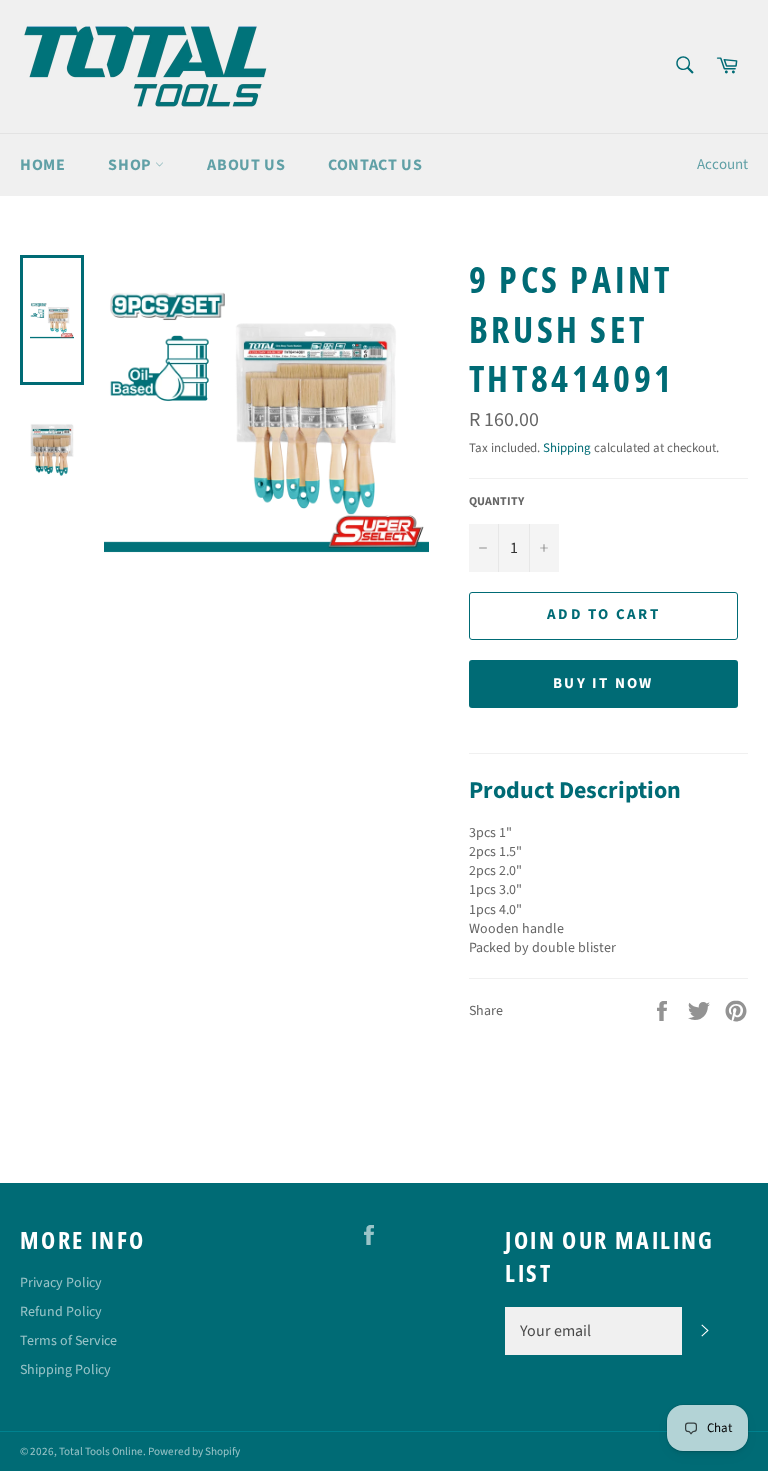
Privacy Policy (61, 1283)
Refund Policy (61, 1312)
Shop (131, 165)
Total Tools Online (101, 1451)
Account (722, 164)
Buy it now (603, 683)
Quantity (496, 502)
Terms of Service (68, 1341)
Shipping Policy (65, 1370)
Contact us (375, 165)
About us (246, 165)
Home (42, 165)
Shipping (567, 448)
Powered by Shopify (194, 1451)
